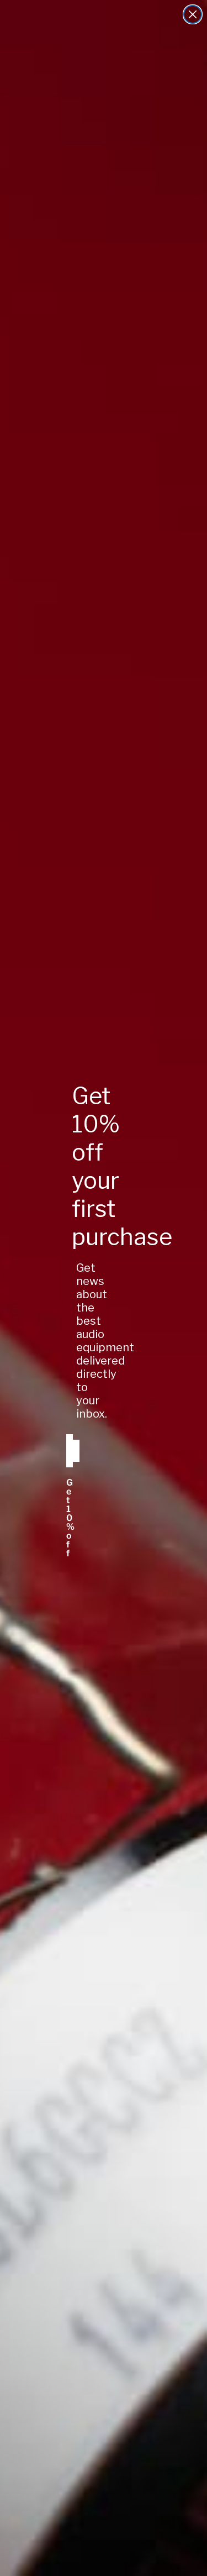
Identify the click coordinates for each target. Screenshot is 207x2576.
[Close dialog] (193, 14)
